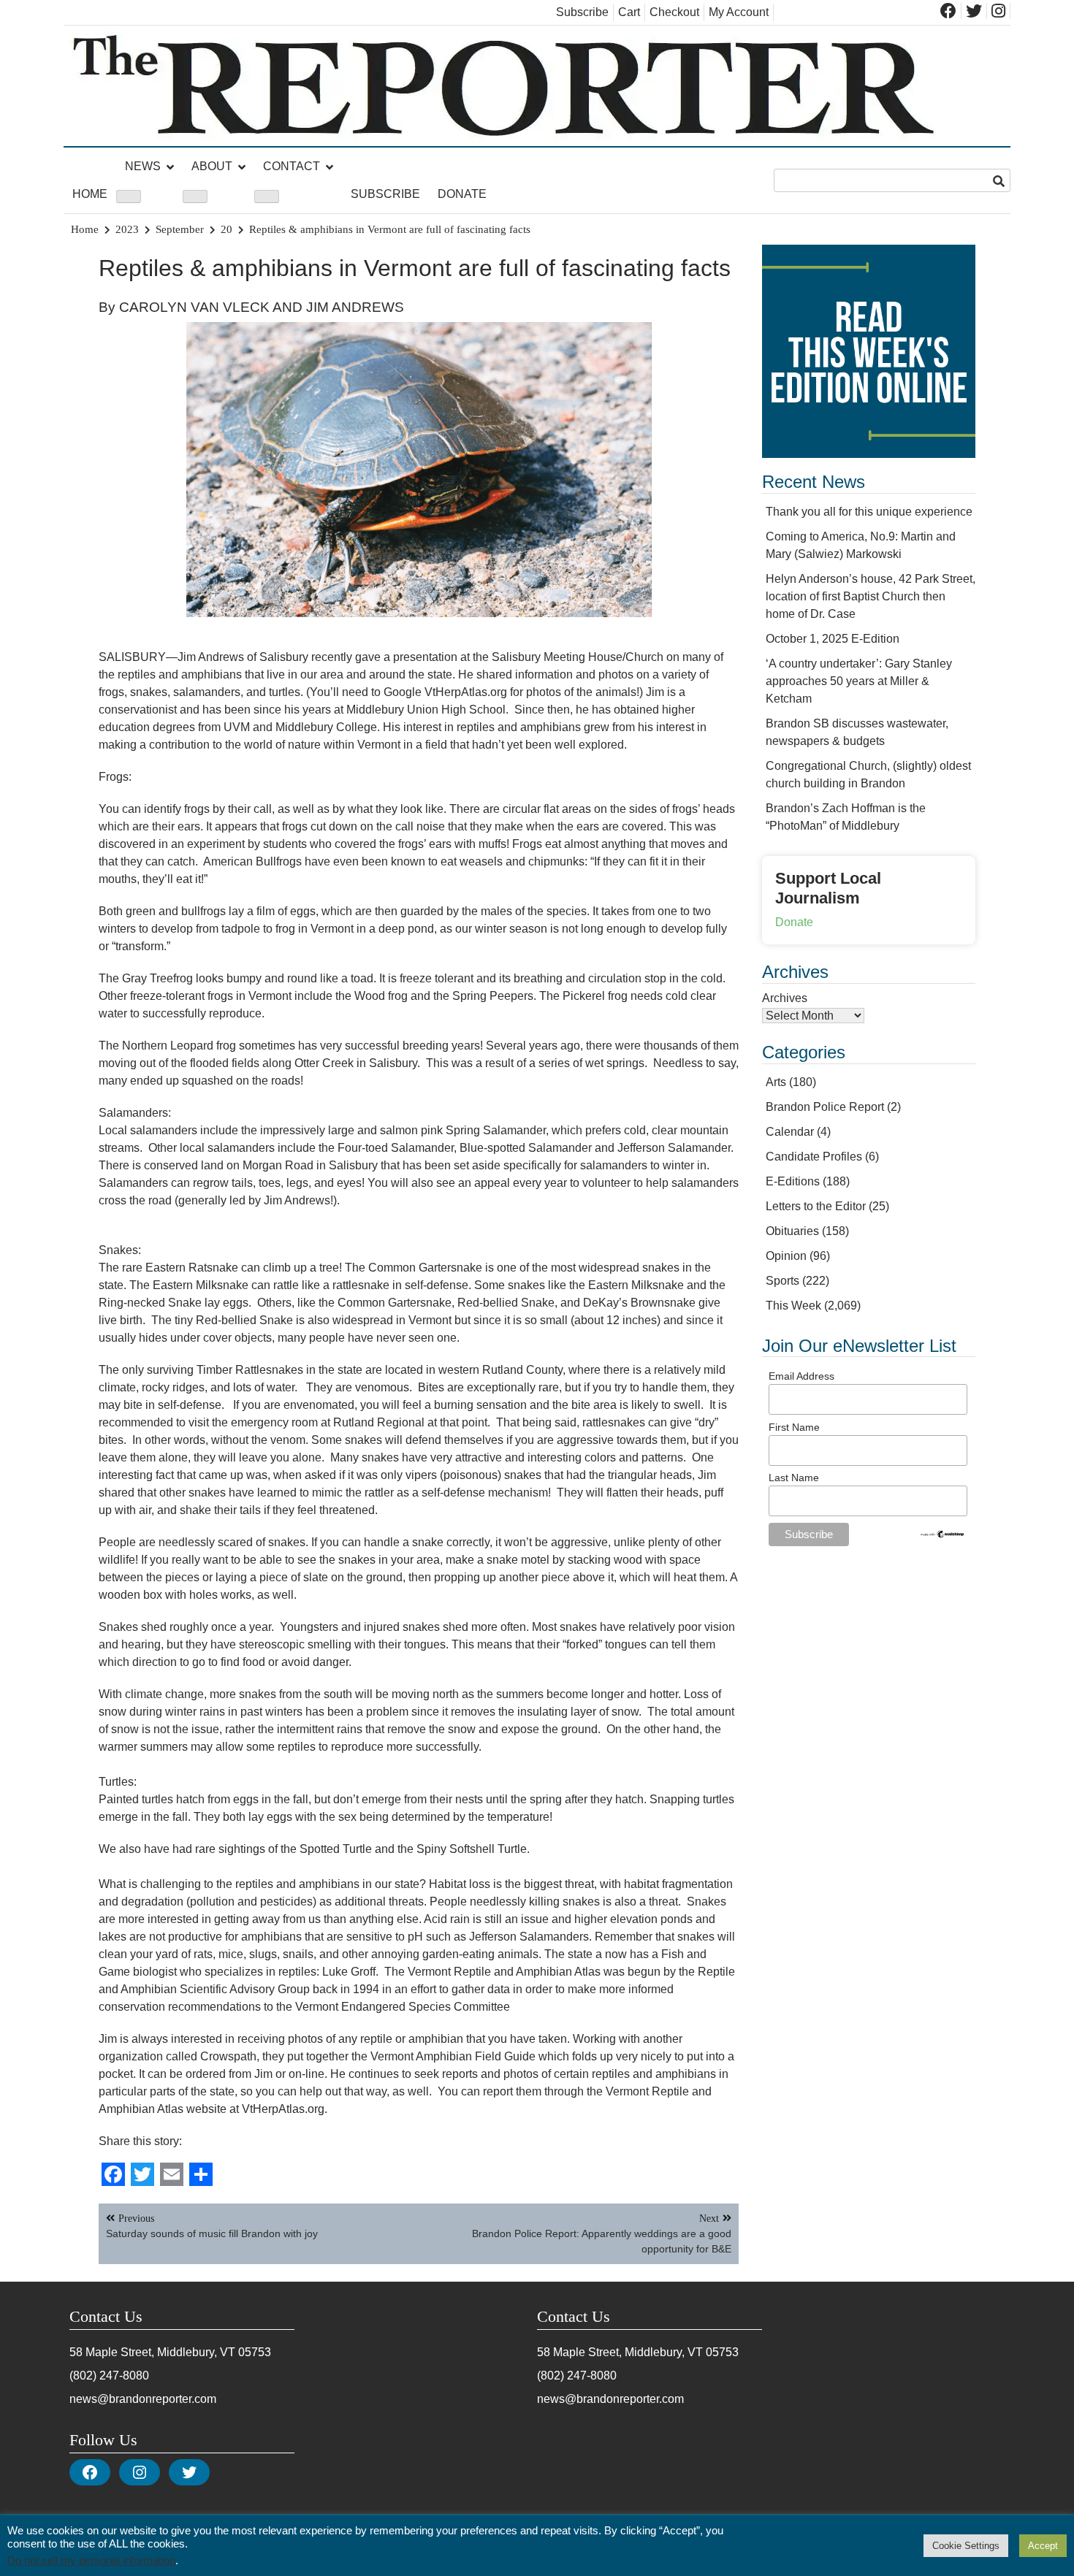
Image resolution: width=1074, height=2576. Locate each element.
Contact (292, 166)
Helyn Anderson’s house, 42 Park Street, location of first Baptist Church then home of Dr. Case (871, 596)
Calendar (790, 1132)
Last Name (794, 1478)
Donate (462, 194)
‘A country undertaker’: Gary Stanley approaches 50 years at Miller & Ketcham (859, 681)
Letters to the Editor (816, 1206)
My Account (739, 12)
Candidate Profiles (814, 1157)
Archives (785, 998)
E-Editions (793, 1181)
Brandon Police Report (825, 1107)
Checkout (674, 12)
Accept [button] (1043, 2546)
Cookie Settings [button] (966, 2546)
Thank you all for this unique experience (869, 512)
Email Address (801, 1376)
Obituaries (792, 1231)
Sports (782, 1281)
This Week (793, 1306)
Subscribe (582, 12)
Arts (776, 1082)
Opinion (786, 1256)
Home (90, 194)
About (212, 166)
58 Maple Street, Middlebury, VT (152, 2352)
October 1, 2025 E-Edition (833, 639)
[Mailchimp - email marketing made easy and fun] (942, 1535)
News (143, 166)
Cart (629, 12)
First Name (794, 1427)
